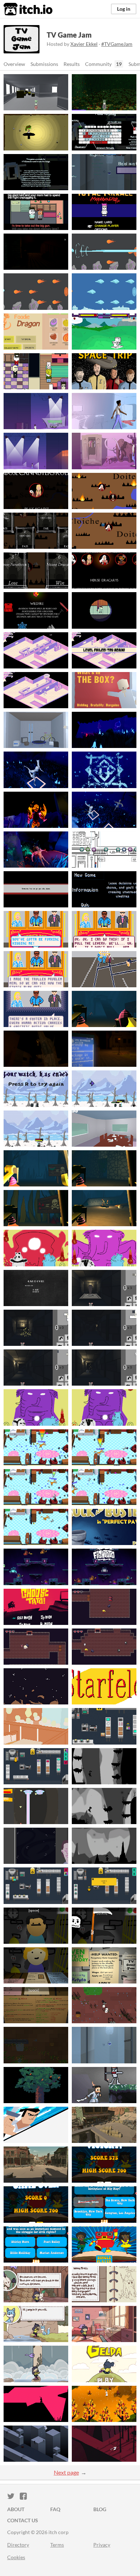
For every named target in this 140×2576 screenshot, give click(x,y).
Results (72, 64)
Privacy (102, 2545)
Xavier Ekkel (84, 44)
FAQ (55, 2509)
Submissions (44, 64)
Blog (100, 2509)
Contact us (23, 2520)
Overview (14, 64)
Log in (124, 9)
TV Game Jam (69, 35)
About (16, 2509)
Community (98, 64)
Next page (66, 2472)
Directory (18, 2545)
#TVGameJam (117, 44)
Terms (57, 2545)
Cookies (16, 2557)
